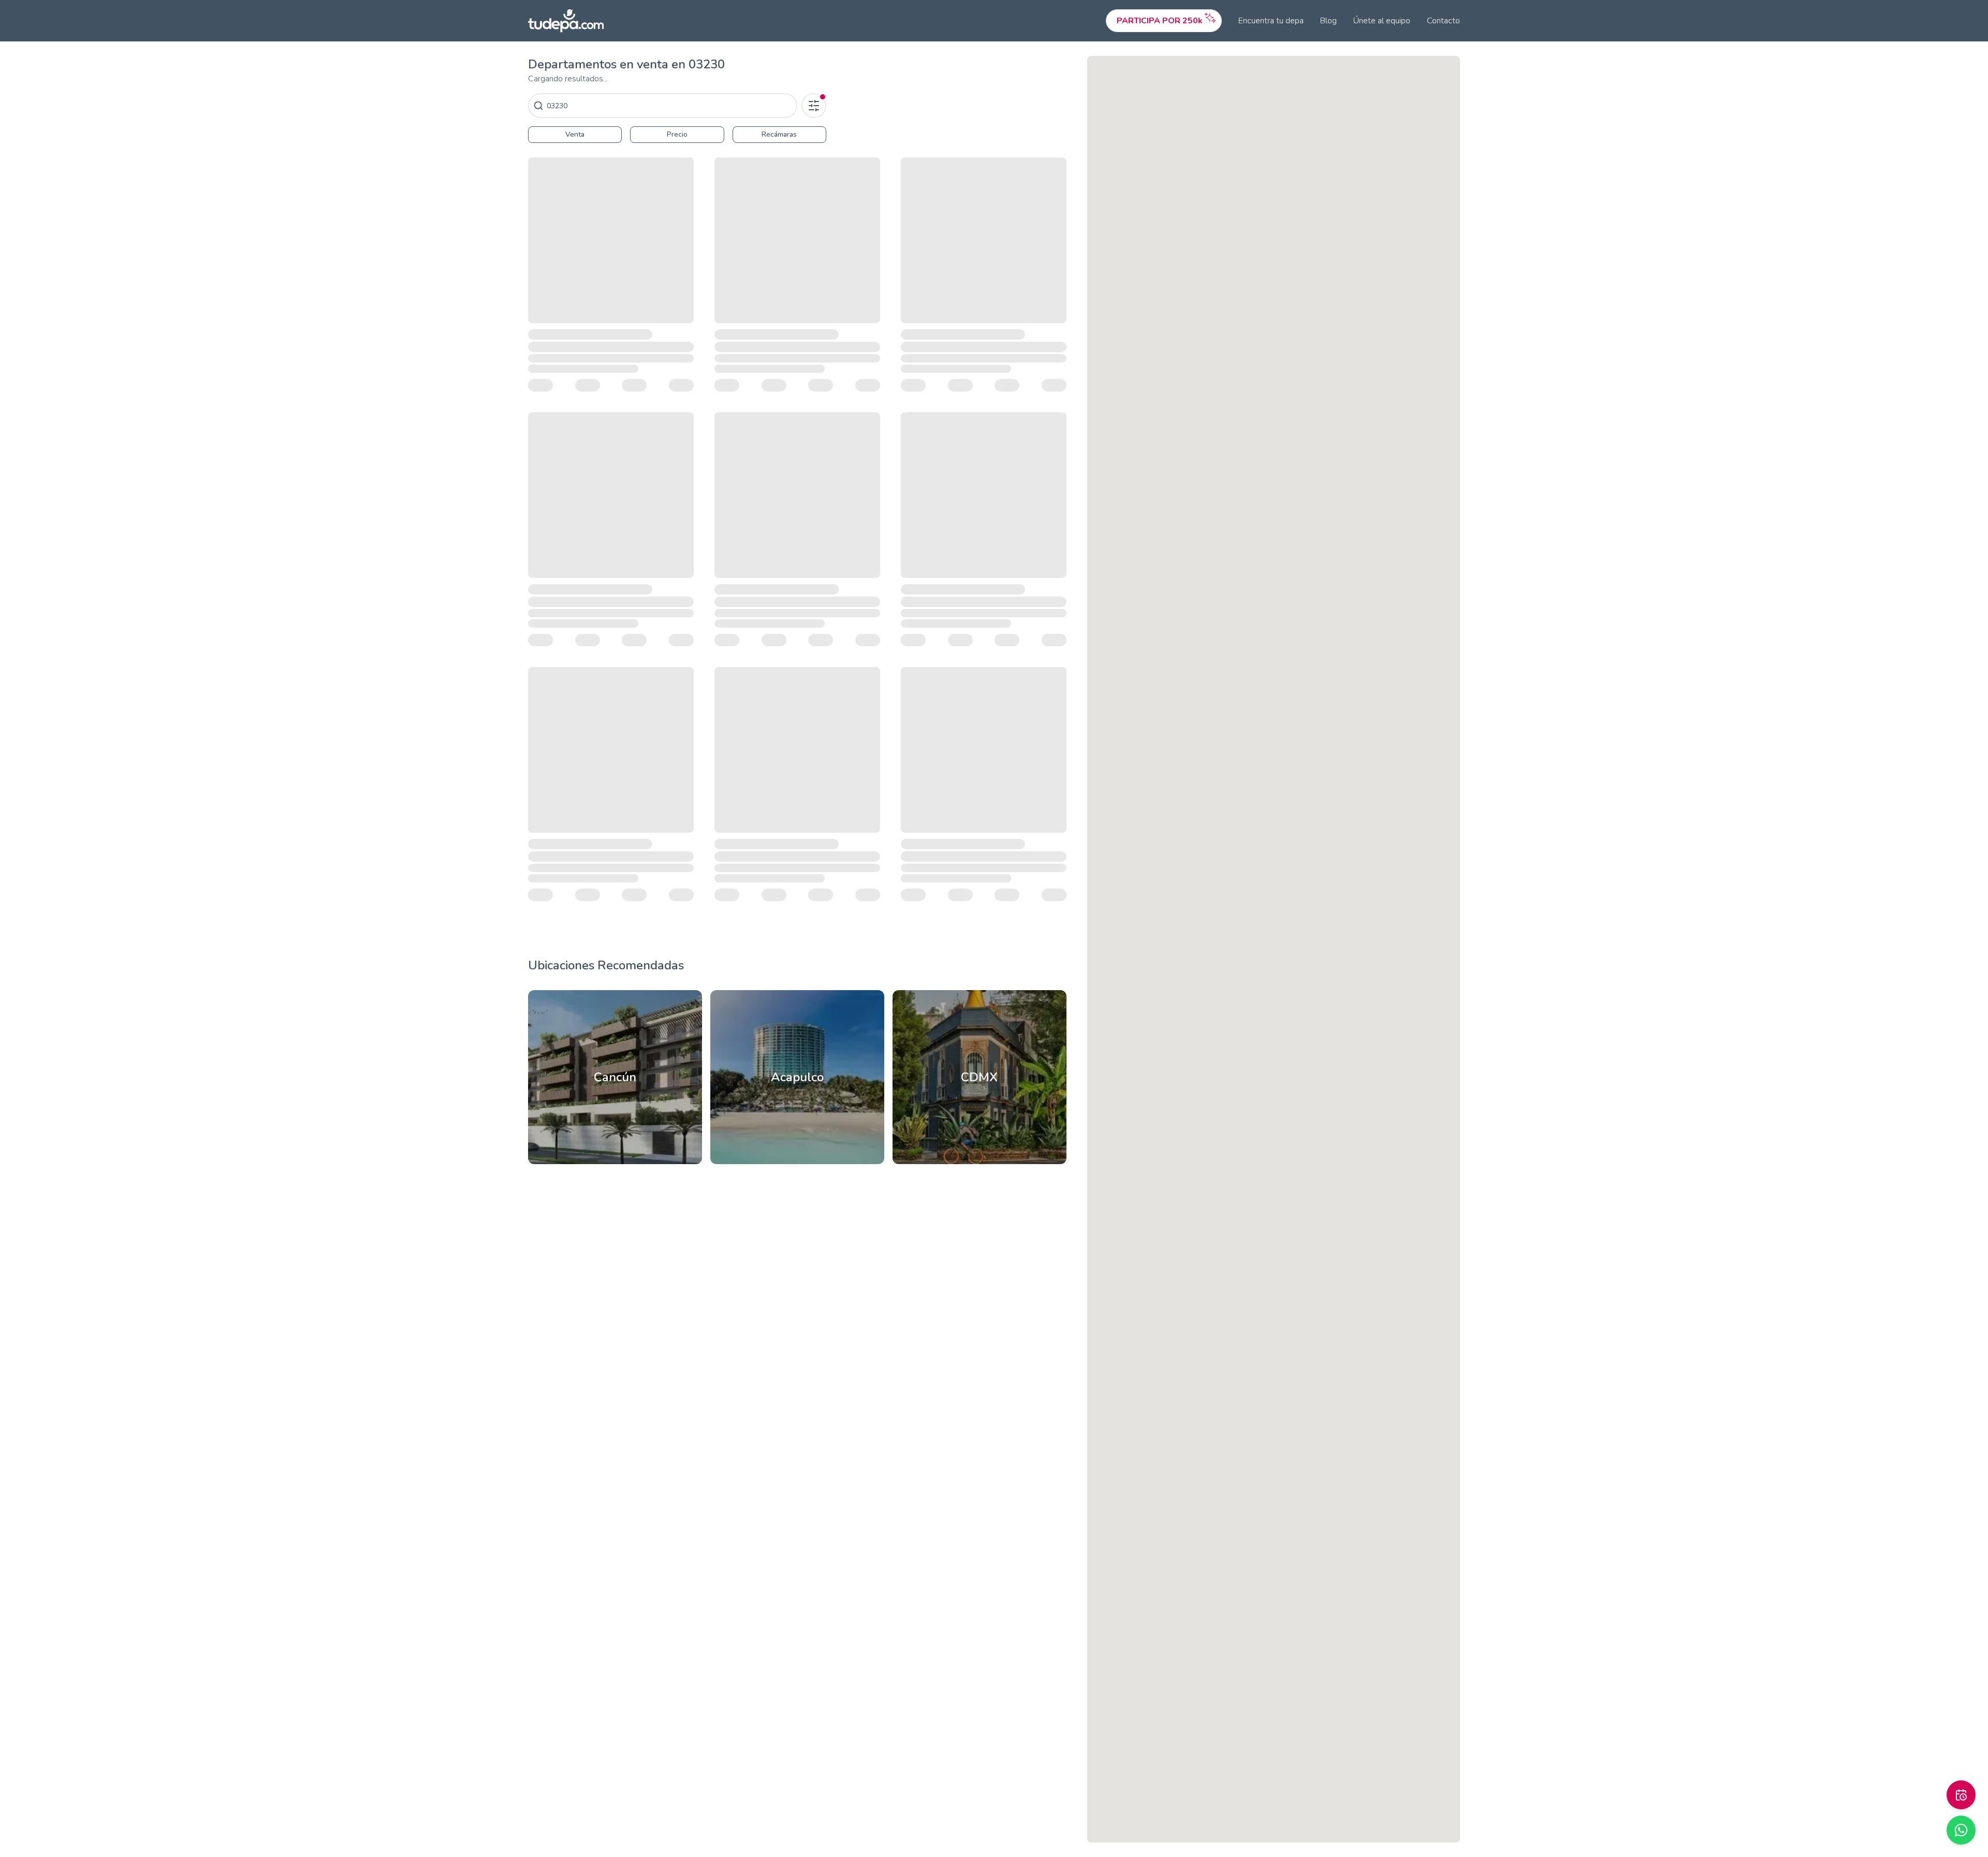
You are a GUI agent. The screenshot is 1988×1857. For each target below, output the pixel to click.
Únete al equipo (1382, 21)
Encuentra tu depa (1271, 21)
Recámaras (779, 134)
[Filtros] (814, 106)
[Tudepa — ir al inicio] (566, 21)
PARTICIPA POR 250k (1160, 21)
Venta (575, 134)
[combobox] (670, 106)
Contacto (1443, 21)
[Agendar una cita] (1961, 1795)
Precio (677, 134)
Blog (1328, 21)
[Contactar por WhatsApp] (1961, 1830)
